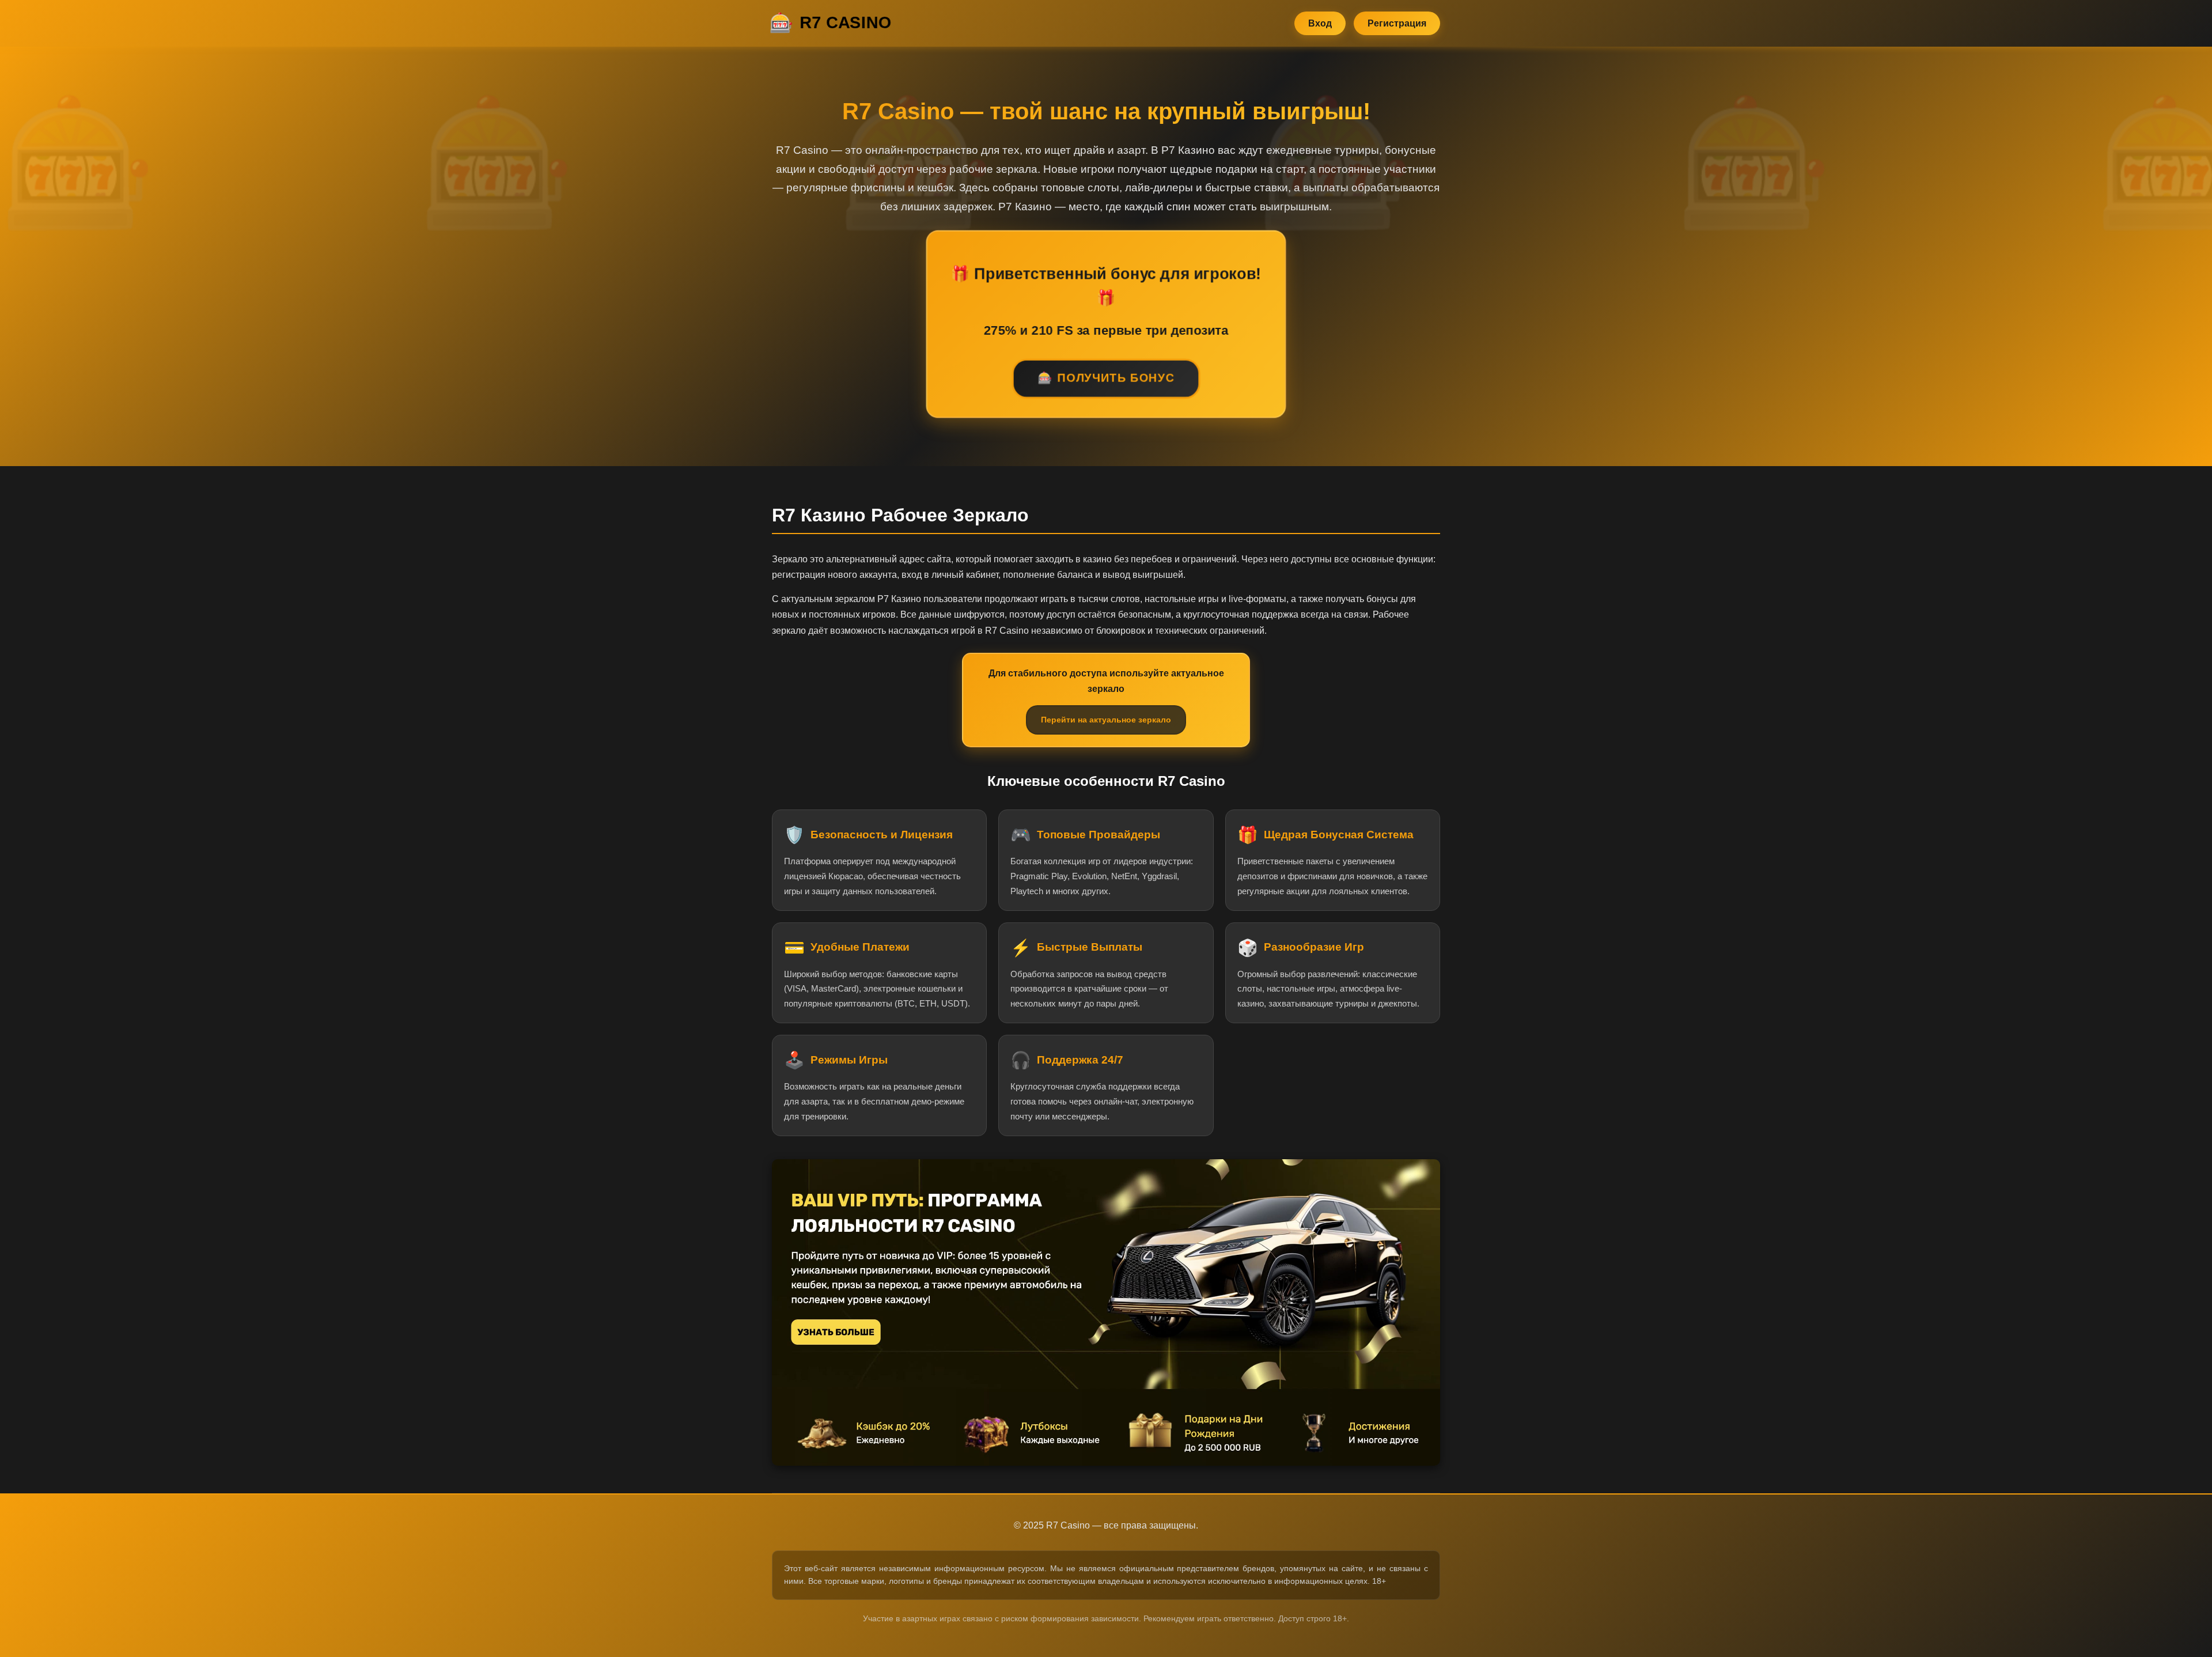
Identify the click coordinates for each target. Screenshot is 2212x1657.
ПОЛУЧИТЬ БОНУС (1116, 379)
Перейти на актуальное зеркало (1106, 720)
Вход (1320, 23)
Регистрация (1397, 23)
